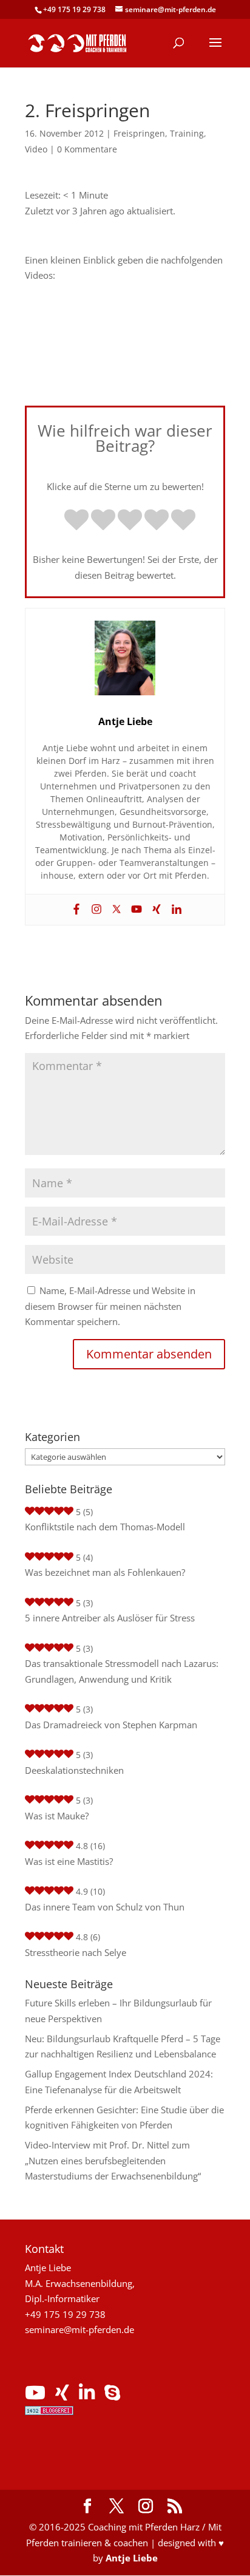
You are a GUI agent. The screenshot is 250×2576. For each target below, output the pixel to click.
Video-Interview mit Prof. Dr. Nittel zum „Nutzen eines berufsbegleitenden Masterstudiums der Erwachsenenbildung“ (113, 2160)
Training (187, 133)
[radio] (76, 521)
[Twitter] (115, 910)
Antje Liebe (132, 2558)
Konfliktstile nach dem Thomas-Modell (105, 1527)
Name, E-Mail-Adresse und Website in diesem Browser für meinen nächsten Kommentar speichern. (110, 1306)
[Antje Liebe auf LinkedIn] (87, 2396)
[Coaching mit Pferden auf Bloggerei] (49, 2411)
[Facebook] (75, 910)
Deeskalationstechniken (74, 1770)
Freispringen (139, 133)
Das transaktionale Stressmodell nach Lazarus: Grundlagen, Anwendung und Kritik (122, 1671)
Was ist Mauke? (57, 1816)
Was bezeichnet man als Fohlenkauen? (105, 1572)
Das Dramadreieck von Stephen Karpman (111, 1725)
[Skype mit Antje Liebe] (112, 2396)
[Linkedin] (175, 910)
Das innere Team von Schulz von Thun (105, 1907)
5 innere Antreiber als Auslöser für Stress (110, 1618)
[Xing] (155, 910)
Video (36, 149)
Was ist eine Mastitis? (69, 1861)
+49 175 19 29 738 (74, 9)
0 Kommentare (87, 149)
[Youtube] (135, 910)
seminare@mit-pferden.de (79, 2329)
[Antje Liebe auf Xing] (62, 2396)
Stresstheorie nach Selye (76, 1952)
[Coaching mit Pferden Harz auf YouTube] (35, 2396)
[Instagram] (95, 910)
